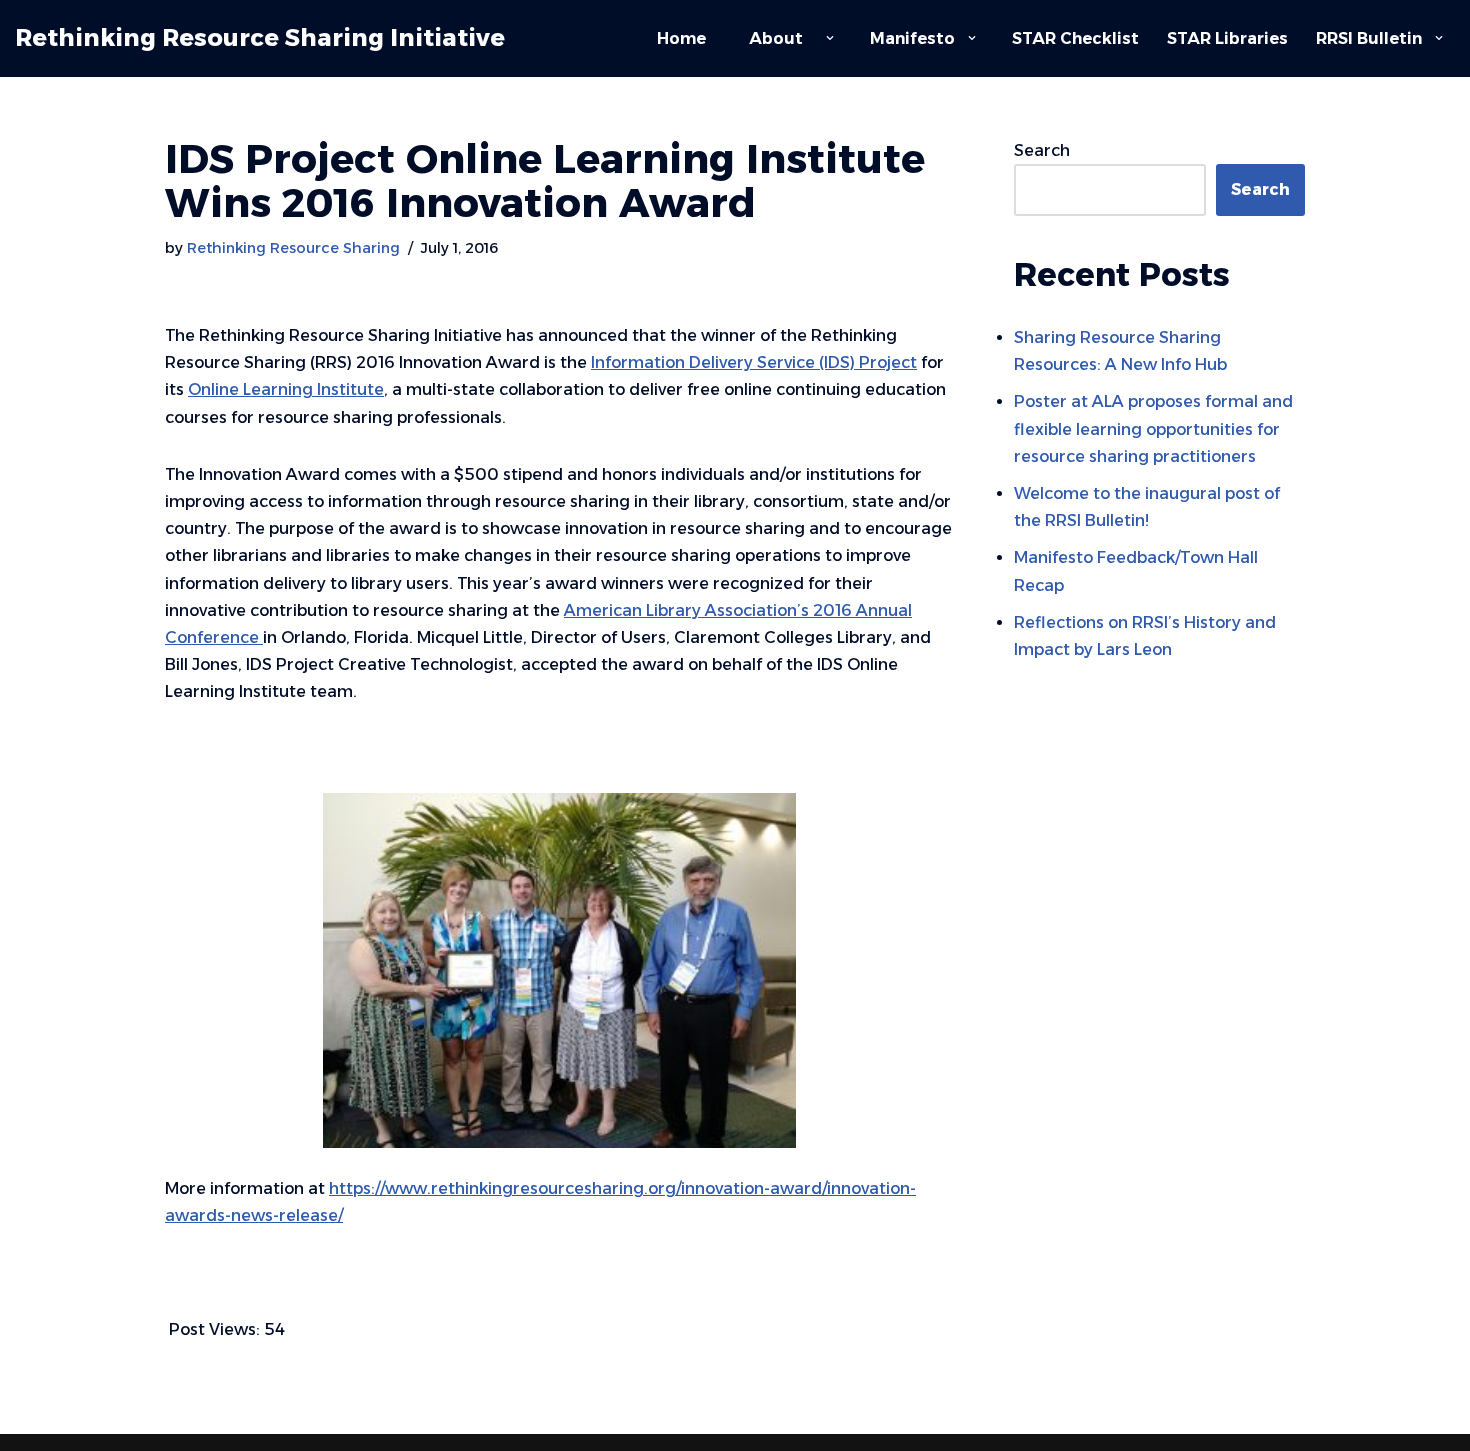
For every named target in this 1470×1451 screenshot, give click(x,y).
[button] (830, 38)
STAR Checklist (1075, 38)
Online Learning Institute (286, 389)
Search (1042, 150)
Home (681, 38)
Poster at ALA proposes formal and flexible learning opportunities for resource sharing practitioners (1153, 428)
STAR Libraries (1227, 38)
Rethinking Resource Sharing (293, 248)
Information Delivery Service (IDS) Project (754, 362)
